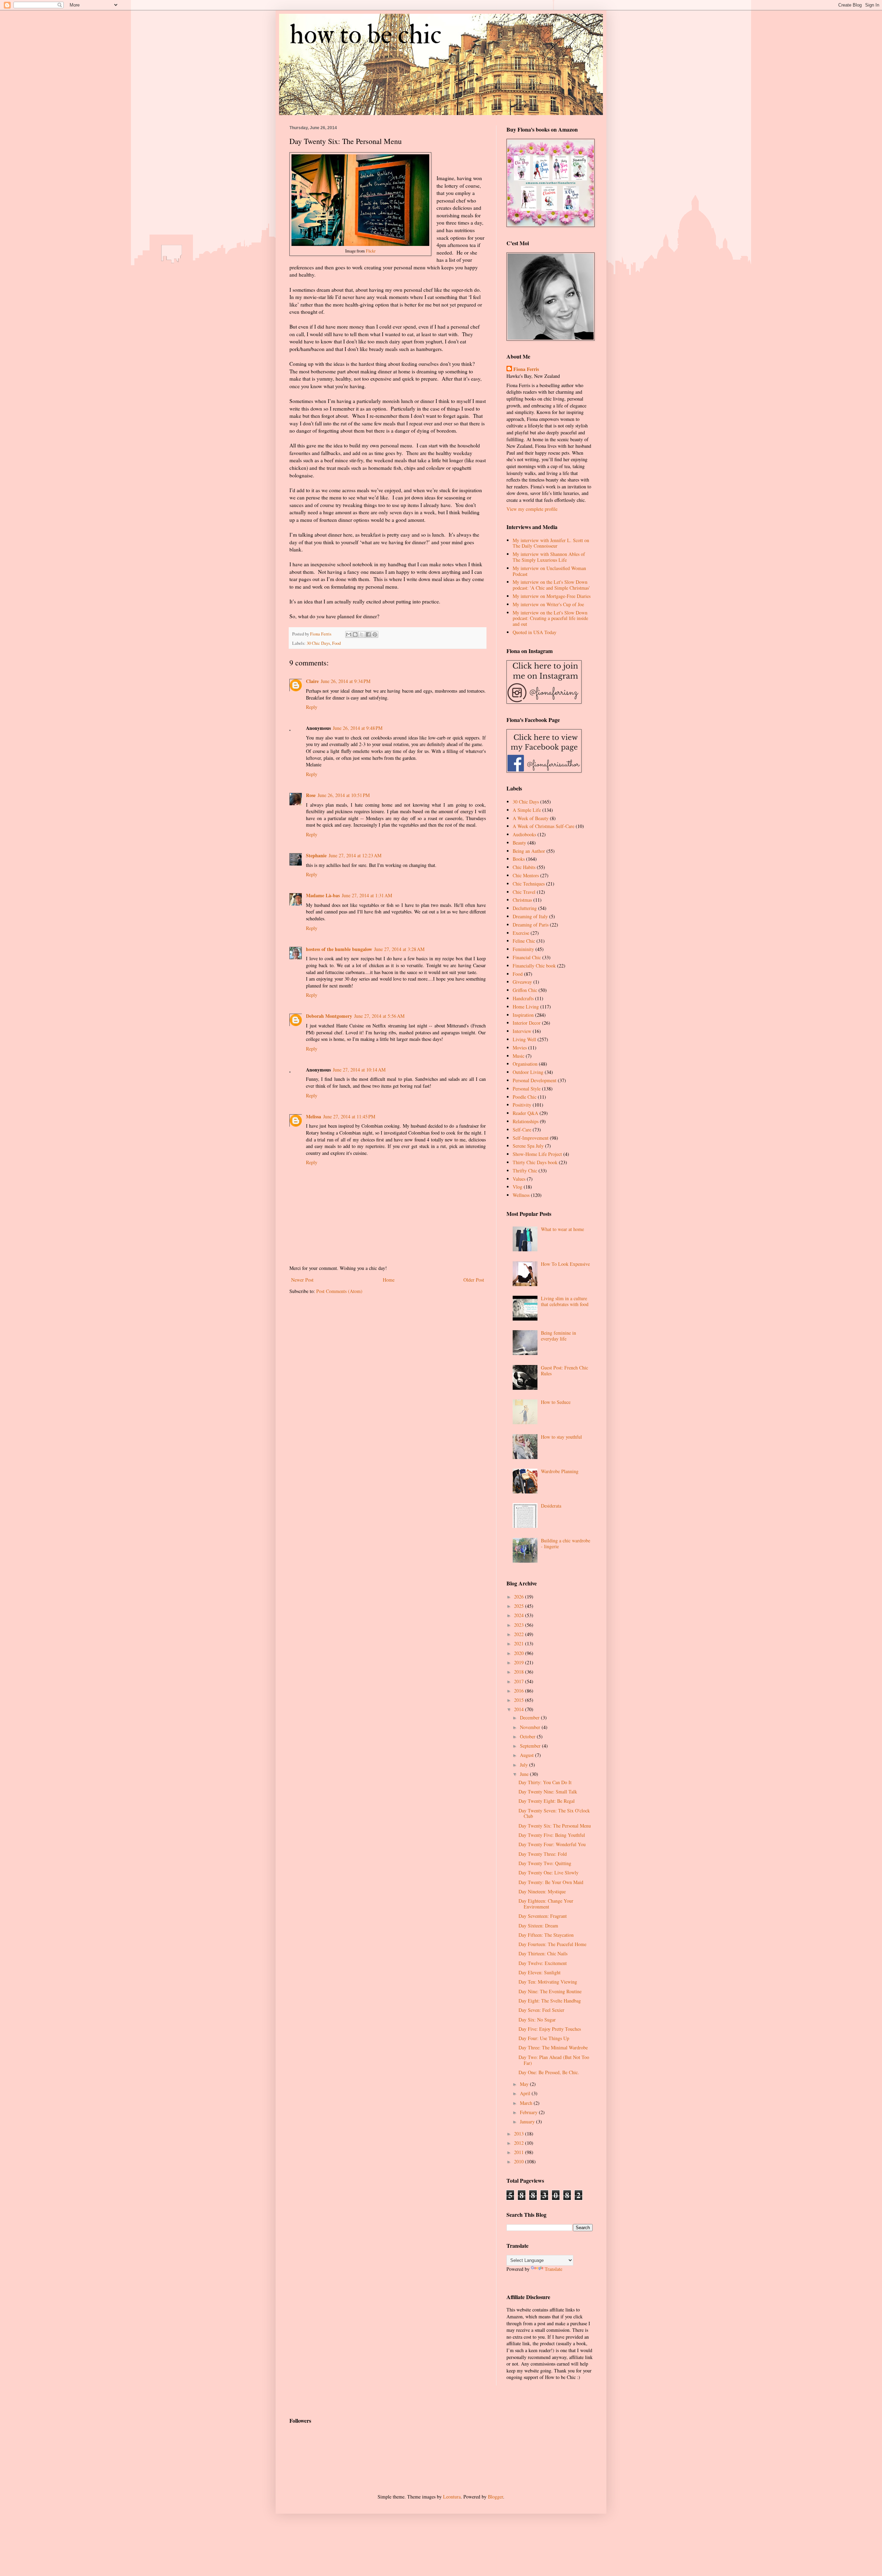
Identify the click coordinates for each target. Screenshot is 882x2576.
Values (519, 1179)
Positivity (522, 1105)
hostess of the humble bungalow (339, 949)
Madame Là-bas (323, 895)
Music (519, 1056)
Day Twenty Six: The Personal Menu (555, 1826)
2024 (520, 1615)
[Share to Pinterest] (375, 634)
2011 (520, 2152)
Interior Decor (527, 1023)
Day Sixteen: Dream (538, 1926)
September (531, 1746)
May (525, 2084)
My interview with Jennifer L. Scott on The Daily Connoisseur (551, 543)
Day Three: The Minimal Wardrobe (553, 2047)
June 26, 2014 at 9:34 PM (346, 681)
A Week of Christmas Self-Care (543, 826)
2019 (520, 1662)
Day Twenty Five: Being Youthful (552, 1835)
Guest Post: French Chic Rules (565, 1370)
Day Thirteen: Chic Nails (543, 1953)
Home (389, 1280)
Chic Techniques (529, 884)
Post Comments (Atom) (339, 1291)
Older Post (474, 1280)
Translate (553, 2269)
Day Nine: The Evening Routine (550, 1991)
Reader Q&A (525, 1113)
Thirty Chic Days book (535, 1162)
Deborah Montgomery (329, 1016)
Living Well (524, 1039)
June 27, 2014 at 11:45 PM (349, 1116)
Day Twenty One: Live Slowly (548, 1872)
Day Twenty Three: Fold (543, 1854)
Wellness (521, 1195)
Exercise (521, 933)
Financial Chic (527, 957)
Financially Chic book (534, 966)
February (529, 2112)
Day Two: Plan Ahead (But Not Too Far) (554, 2060)
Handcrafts (523, 998)
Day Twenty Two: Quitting (545, 1863)
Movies (520, 1048)
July (525, 1765)
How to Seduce (556, 1402)
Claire (312, 681)
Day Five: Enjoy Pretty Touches (550, 2029)
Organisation (525, 1064)
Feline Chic (524, 941)
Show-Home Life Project (537, 1154)
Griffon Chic (525, 990)
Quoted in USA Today (535, 632)
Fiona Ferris (526, 369)
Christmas (522, 900)
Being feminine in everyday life (558, 1336)
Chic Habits (524, 867)
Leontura (452, 2497)
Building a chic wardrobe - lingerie (566, 1543)
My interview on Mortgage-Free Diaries (552, 596)
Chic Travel (524, 892)
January (528, 2122)
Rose (311, 795)
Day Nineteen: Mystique (542, 1891)
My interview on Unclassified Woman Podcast (549, 571)
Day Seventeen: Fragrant (543, 1916)
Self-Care (522, 1130)
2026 (520, 1597)
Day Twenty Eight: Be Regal (547, 1801)
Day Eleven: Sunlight (540, 1972)
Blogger (495, 2497)
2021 (520, 1643)
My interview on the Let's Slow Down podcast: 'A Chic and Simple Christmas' (551, 585)
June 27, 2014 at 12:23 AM (355, 855)
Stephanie (316, 855)
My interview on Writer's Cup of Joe (548, 604)
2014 (520, 1709)
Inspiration (523, 1015)
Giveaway (522, 982)
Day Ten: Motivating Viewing (548, 1982)
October (528, 1736)
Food (336, 643)
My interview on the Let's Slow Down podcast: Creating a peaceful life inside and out (550, 618)
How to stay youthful (561, 1437)
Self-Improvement (531, 1138)
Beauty (519, 843)
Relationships (526, 1121)
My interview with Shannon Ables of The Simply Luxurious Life (549, 557)
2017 (520, 1681)
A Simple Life (527, 810)
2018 (520, 1672)
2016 (520, 1691)
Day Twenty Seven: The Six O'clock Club (554, 1813)
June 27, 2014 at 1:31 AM (367, 895)
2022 (520, 1634)
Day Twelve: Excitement (543, 1963)
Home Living (526, 1007)
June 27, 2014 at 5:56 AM (379, 1016)
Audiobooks (524, 834)
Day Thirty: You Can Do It (545, 1782)
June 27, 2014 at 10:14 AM (359, 1070)
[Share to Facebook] (368, 634)
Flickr (371, 251)
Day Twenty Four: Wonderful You (552, 1844)
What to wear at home (562, 1229)
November (531, 1727)
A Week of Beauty (531, 818)
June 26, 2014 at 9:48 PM (358, 728)
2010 (520, 2161)
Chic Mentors (526, 875)
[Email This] (349, 634)
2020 (520, 1653)
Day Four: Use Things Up (544, 2038)
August (527, 1755)
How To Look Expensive (565, 1264)
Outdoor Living (528, 1072)
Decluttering (525, 908)
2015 (520, 1700)
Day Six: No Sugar (537, 2020)
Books (519, 859)
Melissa (314, 1116)
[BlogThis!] (355, 634)
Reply (312, 707)
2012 (520, 2143)
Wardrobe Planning (560, 1471)
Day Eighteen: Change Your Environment (546, 1904)
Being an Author (529, 851)
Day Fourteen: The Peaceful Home (552, 1944)
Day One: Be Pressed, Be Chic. (549, 2072)
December (530, 1718)
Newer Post (302, 1280)
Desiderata (551, 1506)
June (525, 1774)
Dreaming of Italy (530, 916)
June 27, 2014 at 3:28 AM (399, 949)
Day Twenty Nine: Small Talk (548, 1792)
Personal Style (527, 1089)
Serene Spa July (528, 1146)
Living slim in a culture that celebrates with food (565, 1301)
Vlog (517, 1187)
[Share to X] (362, 634)
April (526, 2093)
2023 (520, 1625)
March (527, 2103)
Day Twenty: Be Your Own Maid (551, 1882)
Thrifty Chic (525, 1171)
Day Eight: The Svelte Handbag (550, 2001)
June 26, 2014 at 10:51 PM (344, 795)
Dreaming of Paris (531, 925)
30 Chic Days (318, 643)
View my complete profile (532, 509)
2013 (520, 2134)
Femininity (523, 949)
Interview (522, 1031)
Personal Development (535, 1080)
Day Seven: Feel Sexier (541, 2010)
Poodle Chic (525, 1097)
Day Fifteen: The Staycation (546, 1935)
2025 (520, 1606)
